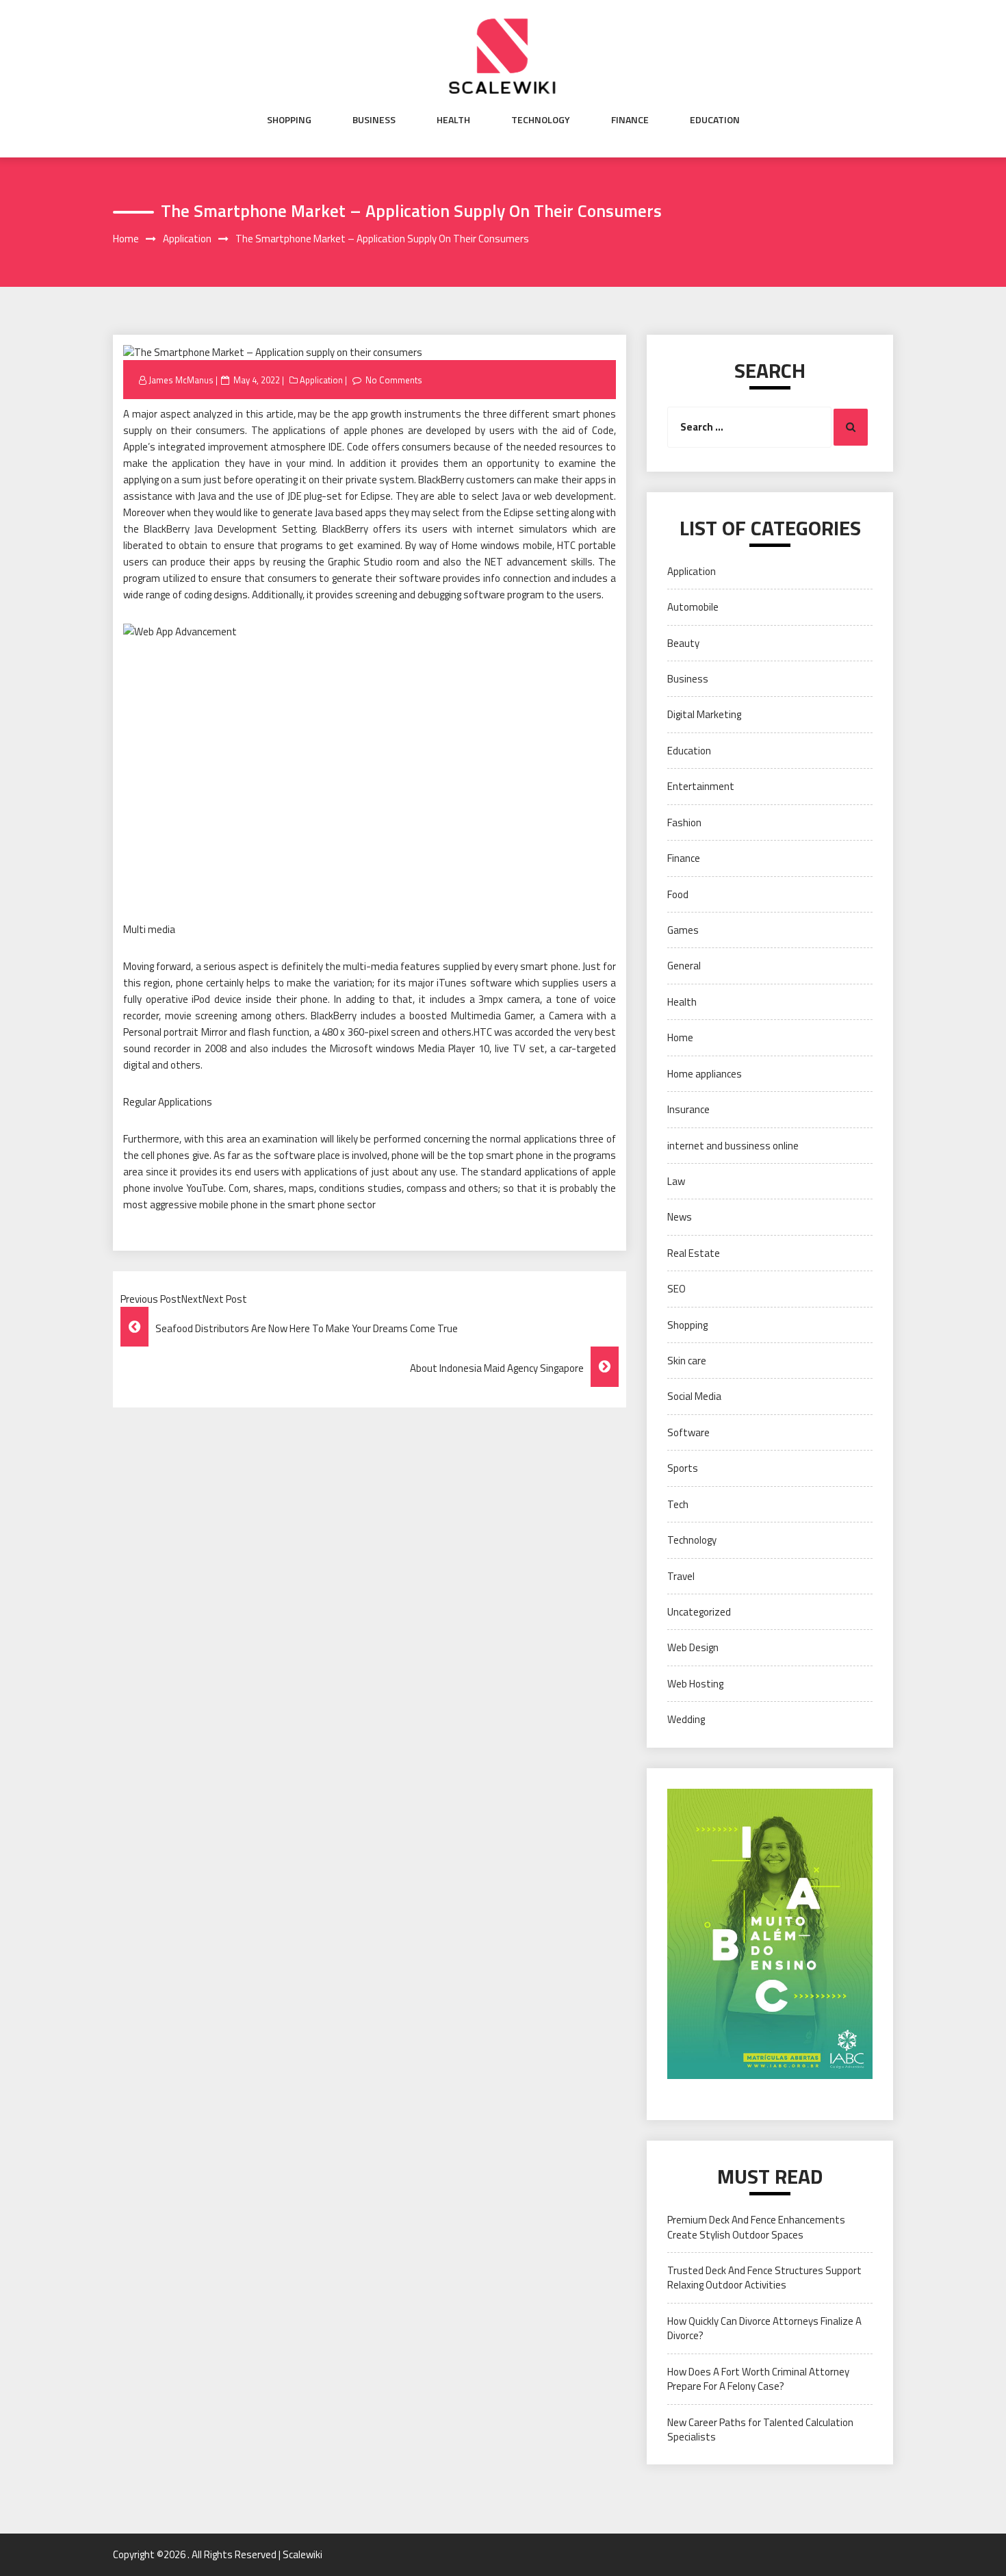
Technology (541, 120)
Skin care (687, 1361)
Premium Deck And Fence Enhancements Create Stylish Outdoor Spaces (756, 2227)
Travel (681, 1576)
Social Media (694, 1396)
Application (321, 380)
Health (453, 120)
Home (680, 1037)
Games (683, 930)
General (684, 966)
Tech (678, 1504)
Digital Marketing (704, 714)
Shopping (289, 120)
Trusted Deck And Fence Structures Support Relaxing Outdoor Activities (764, 2278)
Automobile (693, 607)
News (680, 1217)
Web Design (693, 1647)
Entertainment (701, 786)
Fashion (684, 822)
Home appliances (705, 1074)
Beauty (683, 643)
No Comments (394, 380)
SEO (676, 1289)
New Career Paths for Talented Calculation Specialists (760, 2430)
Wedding (686, 1719)
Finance (630, 120)
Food (678, 894)
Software (688, 1432)
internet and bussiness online (733, 1146)
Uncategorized (699, 1612)
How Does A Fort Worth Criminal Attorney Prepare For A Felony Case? (758, 2379)
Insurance (688, 1109)
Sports (683, 1468)
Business (374, 120)
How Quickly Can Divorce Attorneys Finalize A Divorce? (764, 2328)
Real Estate (694, 1253)
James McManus (181, 380)
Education (715, 120)
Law (676, 1181)
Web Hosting (695, 1684)
